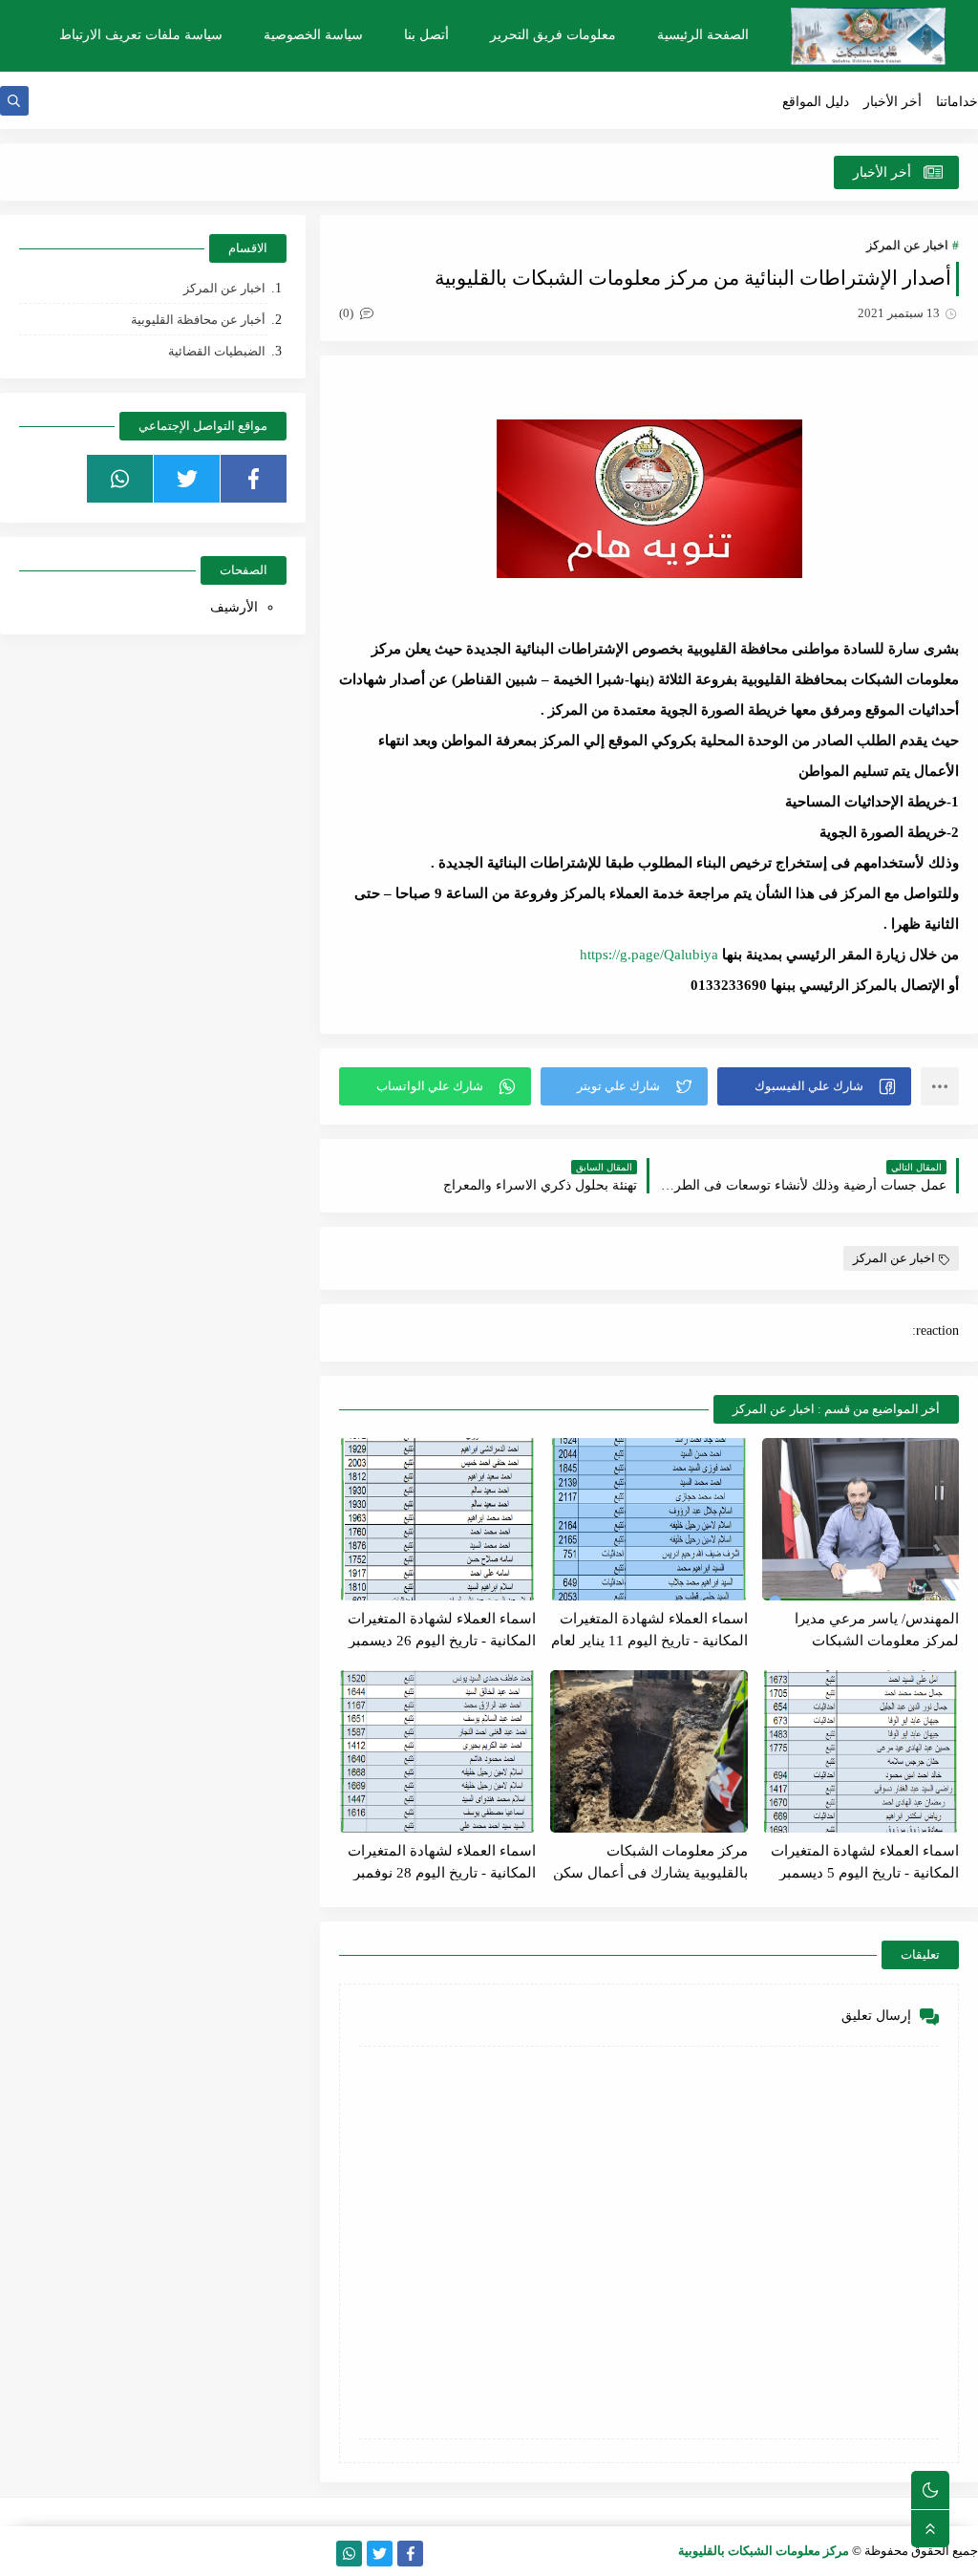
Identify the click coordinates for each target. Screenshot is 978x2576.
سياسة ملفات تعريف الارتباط (141, 35)
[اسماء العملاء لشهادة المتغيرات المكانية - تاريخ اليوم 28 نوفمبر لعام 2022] (437, 1751)
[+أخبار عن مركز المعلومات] (257, 2554)
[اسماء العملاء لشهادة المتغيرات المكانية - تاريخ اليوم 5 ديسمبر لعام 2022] (861, 1751)
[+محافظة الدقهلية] (13, 2554)
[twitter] (187, 479)
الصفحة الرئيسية (703, 35)
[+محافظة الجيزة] (43, 2554)
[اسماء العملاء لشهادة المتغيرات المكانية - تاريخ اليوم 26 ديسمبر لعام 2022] (437, 1519)
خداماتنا (957, 102)
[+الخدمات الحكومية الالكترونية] (135, 2554)
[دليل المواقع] (166, 2554)
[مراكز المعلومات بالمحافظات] (74, 2554)
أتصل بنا (426, 35)
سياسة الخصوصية (313, 35)
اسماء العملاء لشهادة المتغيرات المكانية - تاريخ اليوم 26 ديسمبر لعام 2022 (442, 1630)
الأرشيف (234, 607)
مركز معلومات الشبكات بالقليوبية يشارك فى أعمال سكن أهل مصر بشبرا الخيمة (650, 1862)
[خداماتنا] (319, 2554)
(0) (348, 313)
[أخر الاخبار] (288, 2554)
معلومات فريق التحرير (553, 35)
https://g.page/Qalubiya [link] (649, 955)
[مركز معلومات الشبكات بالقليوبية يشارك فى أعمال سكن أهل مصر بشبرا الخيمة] (648, 1751)
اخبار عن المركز (907, 245)
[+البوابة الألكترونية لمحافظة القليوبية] (105, 2554)
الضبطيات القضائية (217, 351)
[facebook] (254, 479)
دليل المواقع (816, 102)
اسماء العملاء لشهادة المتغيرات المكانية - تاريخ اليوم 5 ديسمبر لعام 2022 (865, 1862)
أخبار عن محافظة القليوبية (198, 320)
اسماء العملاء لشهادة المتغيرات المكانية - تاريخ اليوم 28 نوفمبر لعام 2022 (442, 1862)
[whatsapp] (120, 479)
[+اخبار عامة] (196, 2554)
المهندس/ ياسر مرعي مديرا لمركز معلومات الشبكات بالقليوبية (877, 1630)
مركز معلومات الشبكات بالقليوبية (764, 2551)
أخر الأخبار (893, 102)
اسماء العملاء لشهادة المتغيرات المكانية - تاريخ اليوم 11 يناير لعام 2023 (649, 1630)
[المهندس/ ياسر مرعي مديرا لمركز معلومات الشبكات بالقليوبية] (861, 1519)
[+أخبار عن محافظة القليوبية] (227, 2554)
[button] (814, 1086)
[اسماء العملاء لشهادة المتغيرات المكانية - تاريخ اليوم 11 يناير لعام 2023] (648, 1519)
